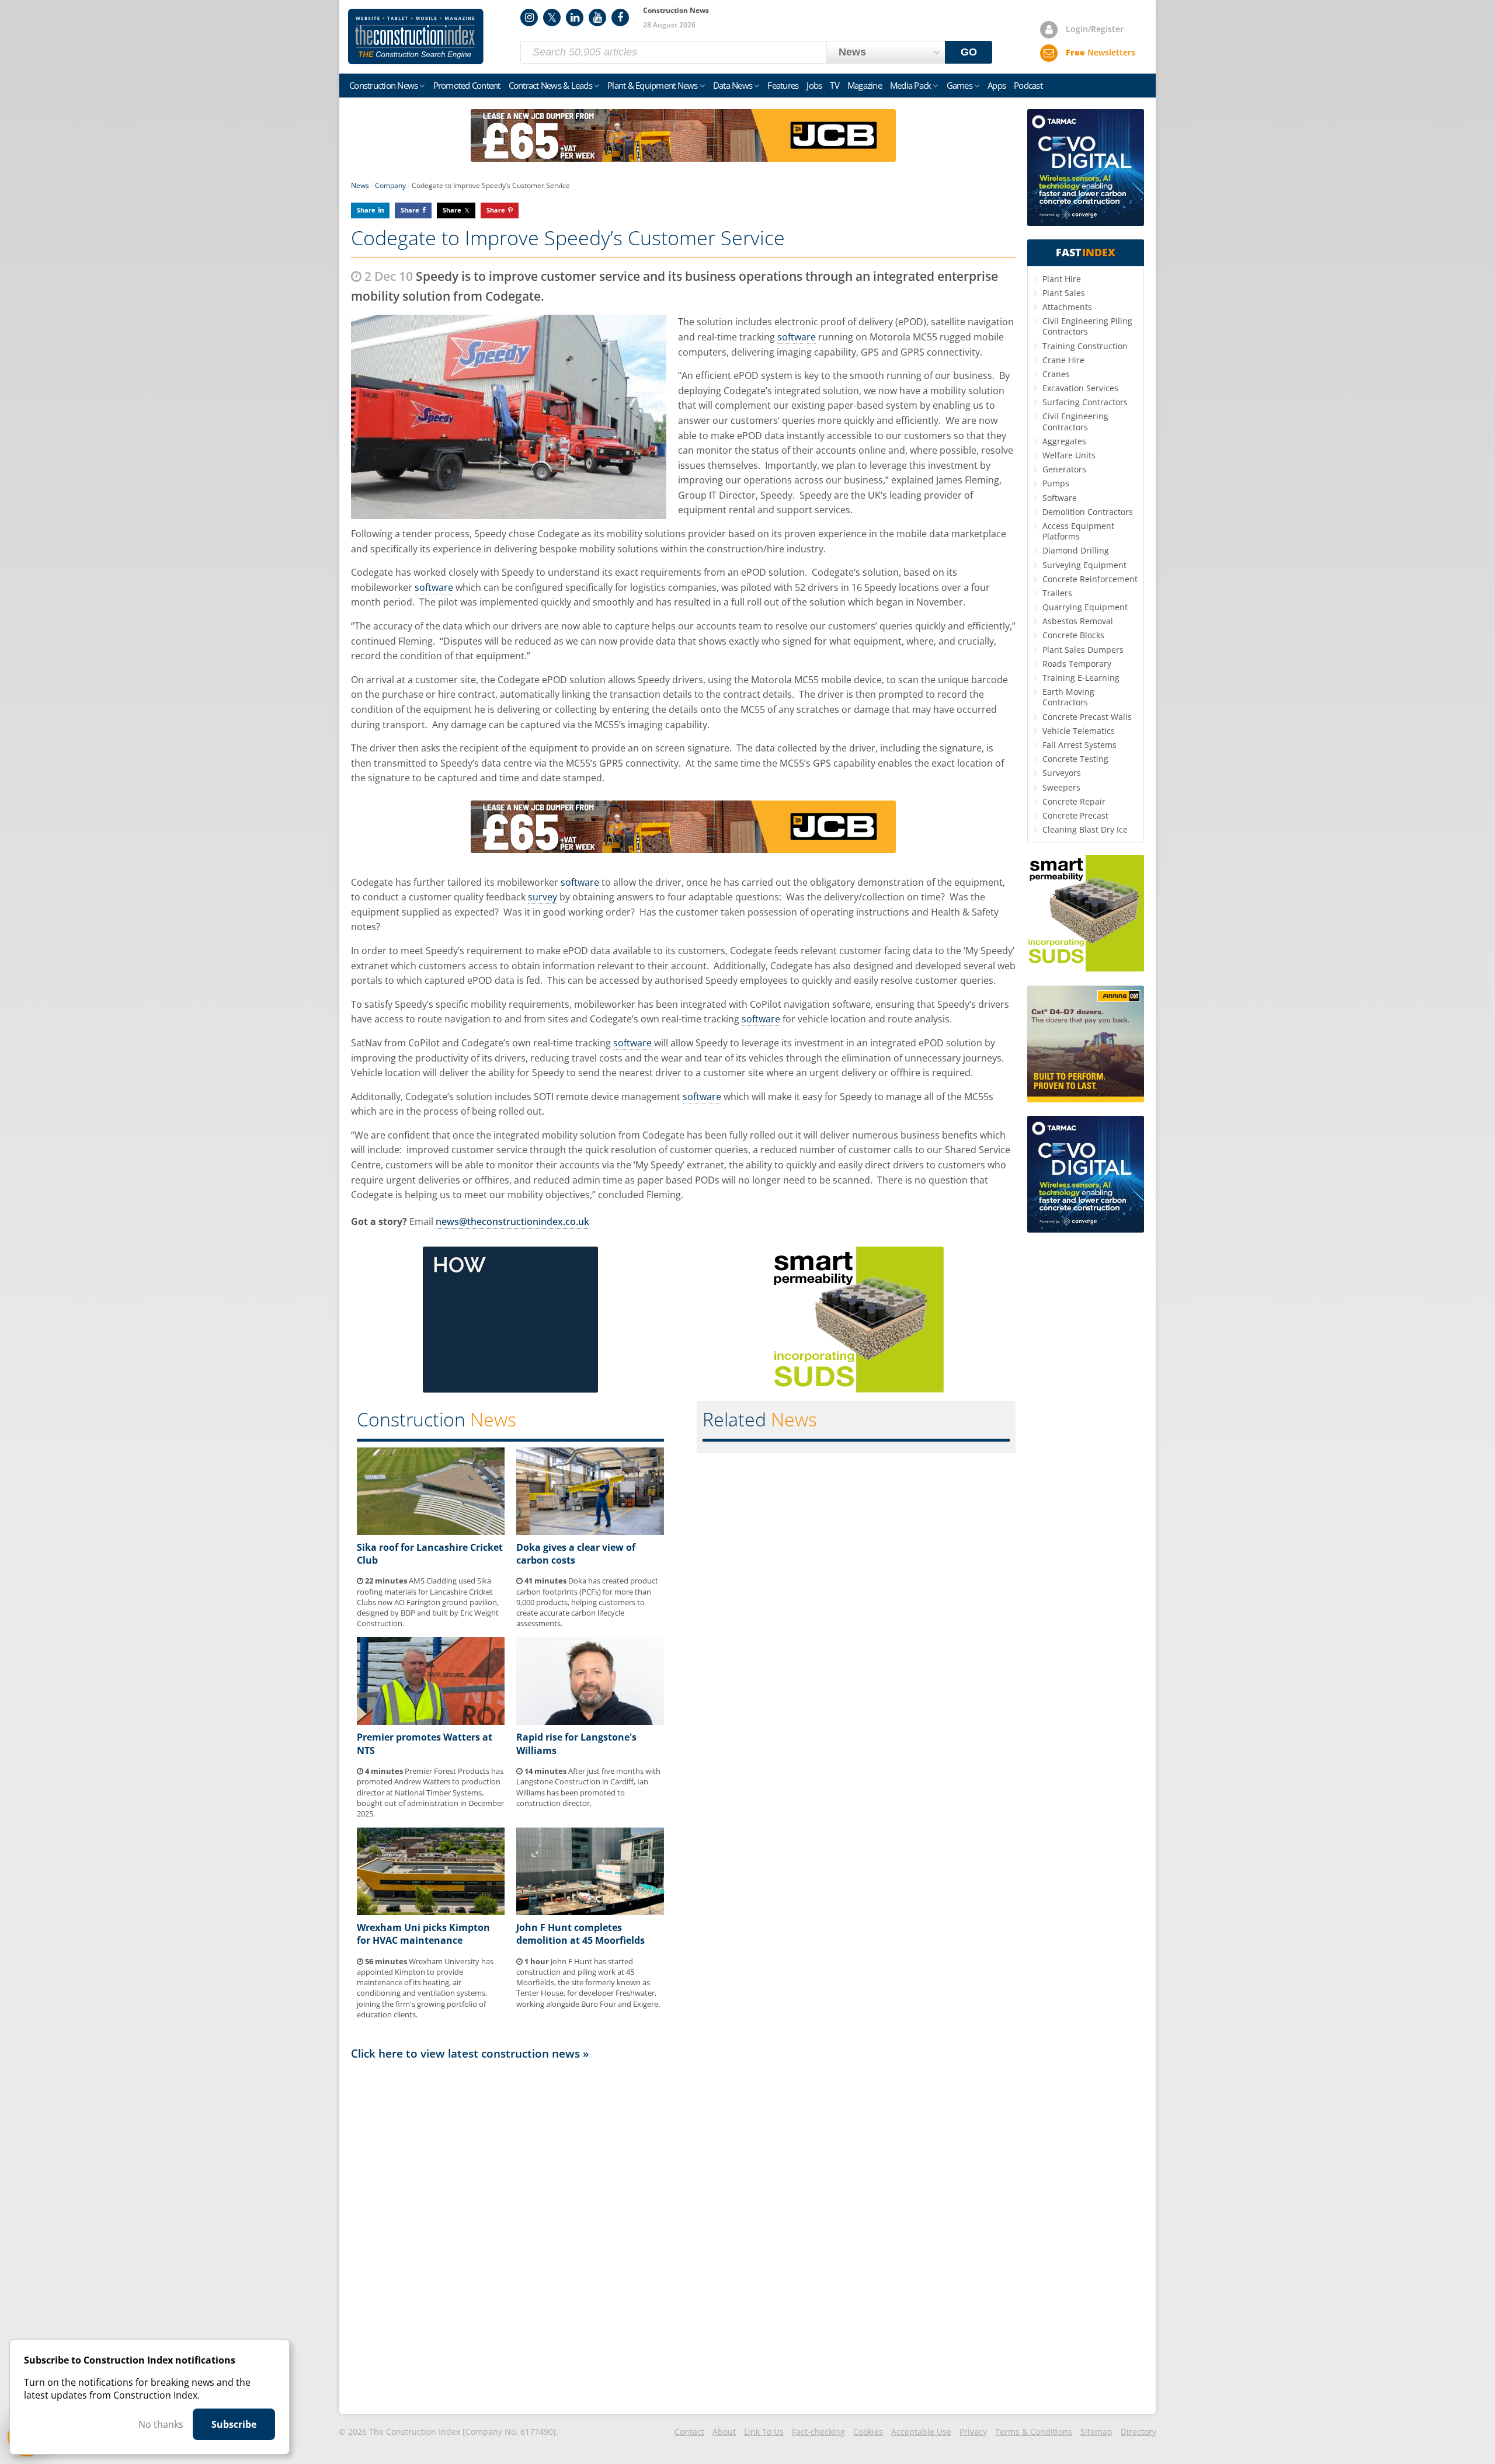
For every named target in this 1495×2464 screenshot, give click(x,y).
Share (366, 210)
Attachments (1067, 307)
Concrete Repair (1074, 801)
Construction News (383, 85)
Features (783, 85)
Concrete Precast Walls (1087, 717)
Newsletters (1101, 52)
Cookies (868, 2432)
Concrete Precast (1075, 815)
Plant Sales (1064, 293)
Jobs (814, 85)
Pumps (1056, 483)
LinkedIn (575, 18)
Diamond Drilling (1076, 550)
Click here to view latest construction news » (470, 2053)
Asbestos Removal (1078, 621)
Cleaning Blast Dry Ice (1085, 829)
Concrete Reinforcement (1090, 579)
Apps (997, 85)
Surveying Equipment (1084, 565)
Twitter (552, 18)
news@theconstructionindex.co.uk (512, 1221)
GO (969, 52)
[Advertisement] (683, 2236)
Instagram (529, 18)
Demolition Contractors (1088, 512)
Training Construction (1085, 346)
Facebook (620, 18)
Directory (1138, 2432)
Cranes (1056, 374)
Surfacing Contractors (1085, 402)
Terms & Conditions (1034, 2432)
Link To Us (764, 2432)
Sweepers (1061, 787)
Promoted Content (467, 85)
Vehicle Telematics (1079, 731)
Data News (733, 85)
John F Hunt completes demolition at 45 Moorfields (580, 1934)
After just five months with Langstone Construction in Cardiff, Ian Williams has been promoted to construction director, (588, 1787)
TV (835, 85)
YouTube (597, 18)
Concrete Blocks (1073, 635)
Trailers (1057, 593)
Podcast (1028, 85)
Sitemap (1096, 2432)
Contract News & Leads (550, 85)
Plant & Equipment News (653, 85)
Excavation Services (1080, 388)
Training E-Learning (1081, 678)
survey (543, 897)
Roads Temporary (1077, 664)
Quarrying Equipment (1085, 607)
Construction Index (416, 37)
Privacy (973, 2432)
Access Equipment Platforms (1078, 531)
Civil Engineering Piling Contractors (1087, 326)
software (797, 337)
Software (1060, 498)
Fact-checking (818, 2432)
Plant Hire (1062, 279)
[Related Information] (683, 158)
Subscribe (234, 2424)
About (724, 2432)
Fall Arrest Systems (1079, 745)
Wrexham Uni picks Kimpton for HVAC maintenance (423, 1934)
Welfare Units (1069, 455)
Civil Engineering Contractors (1075, 421)
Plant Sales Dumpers (1083, 650)
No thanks (161, 2424)
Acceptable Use (921, 2432)
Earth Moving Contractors (1068, 697)
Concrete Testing (1075, 759)
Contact (689, 2432)
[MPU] (510, 1389)
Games (959, 85)
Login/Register (1095, 29)
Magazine (865, 85)
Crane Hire (1063, 360)
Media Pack (911, 85)
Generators (1064, 469)
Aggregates (1064, 441)
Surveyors (1062, 773)
